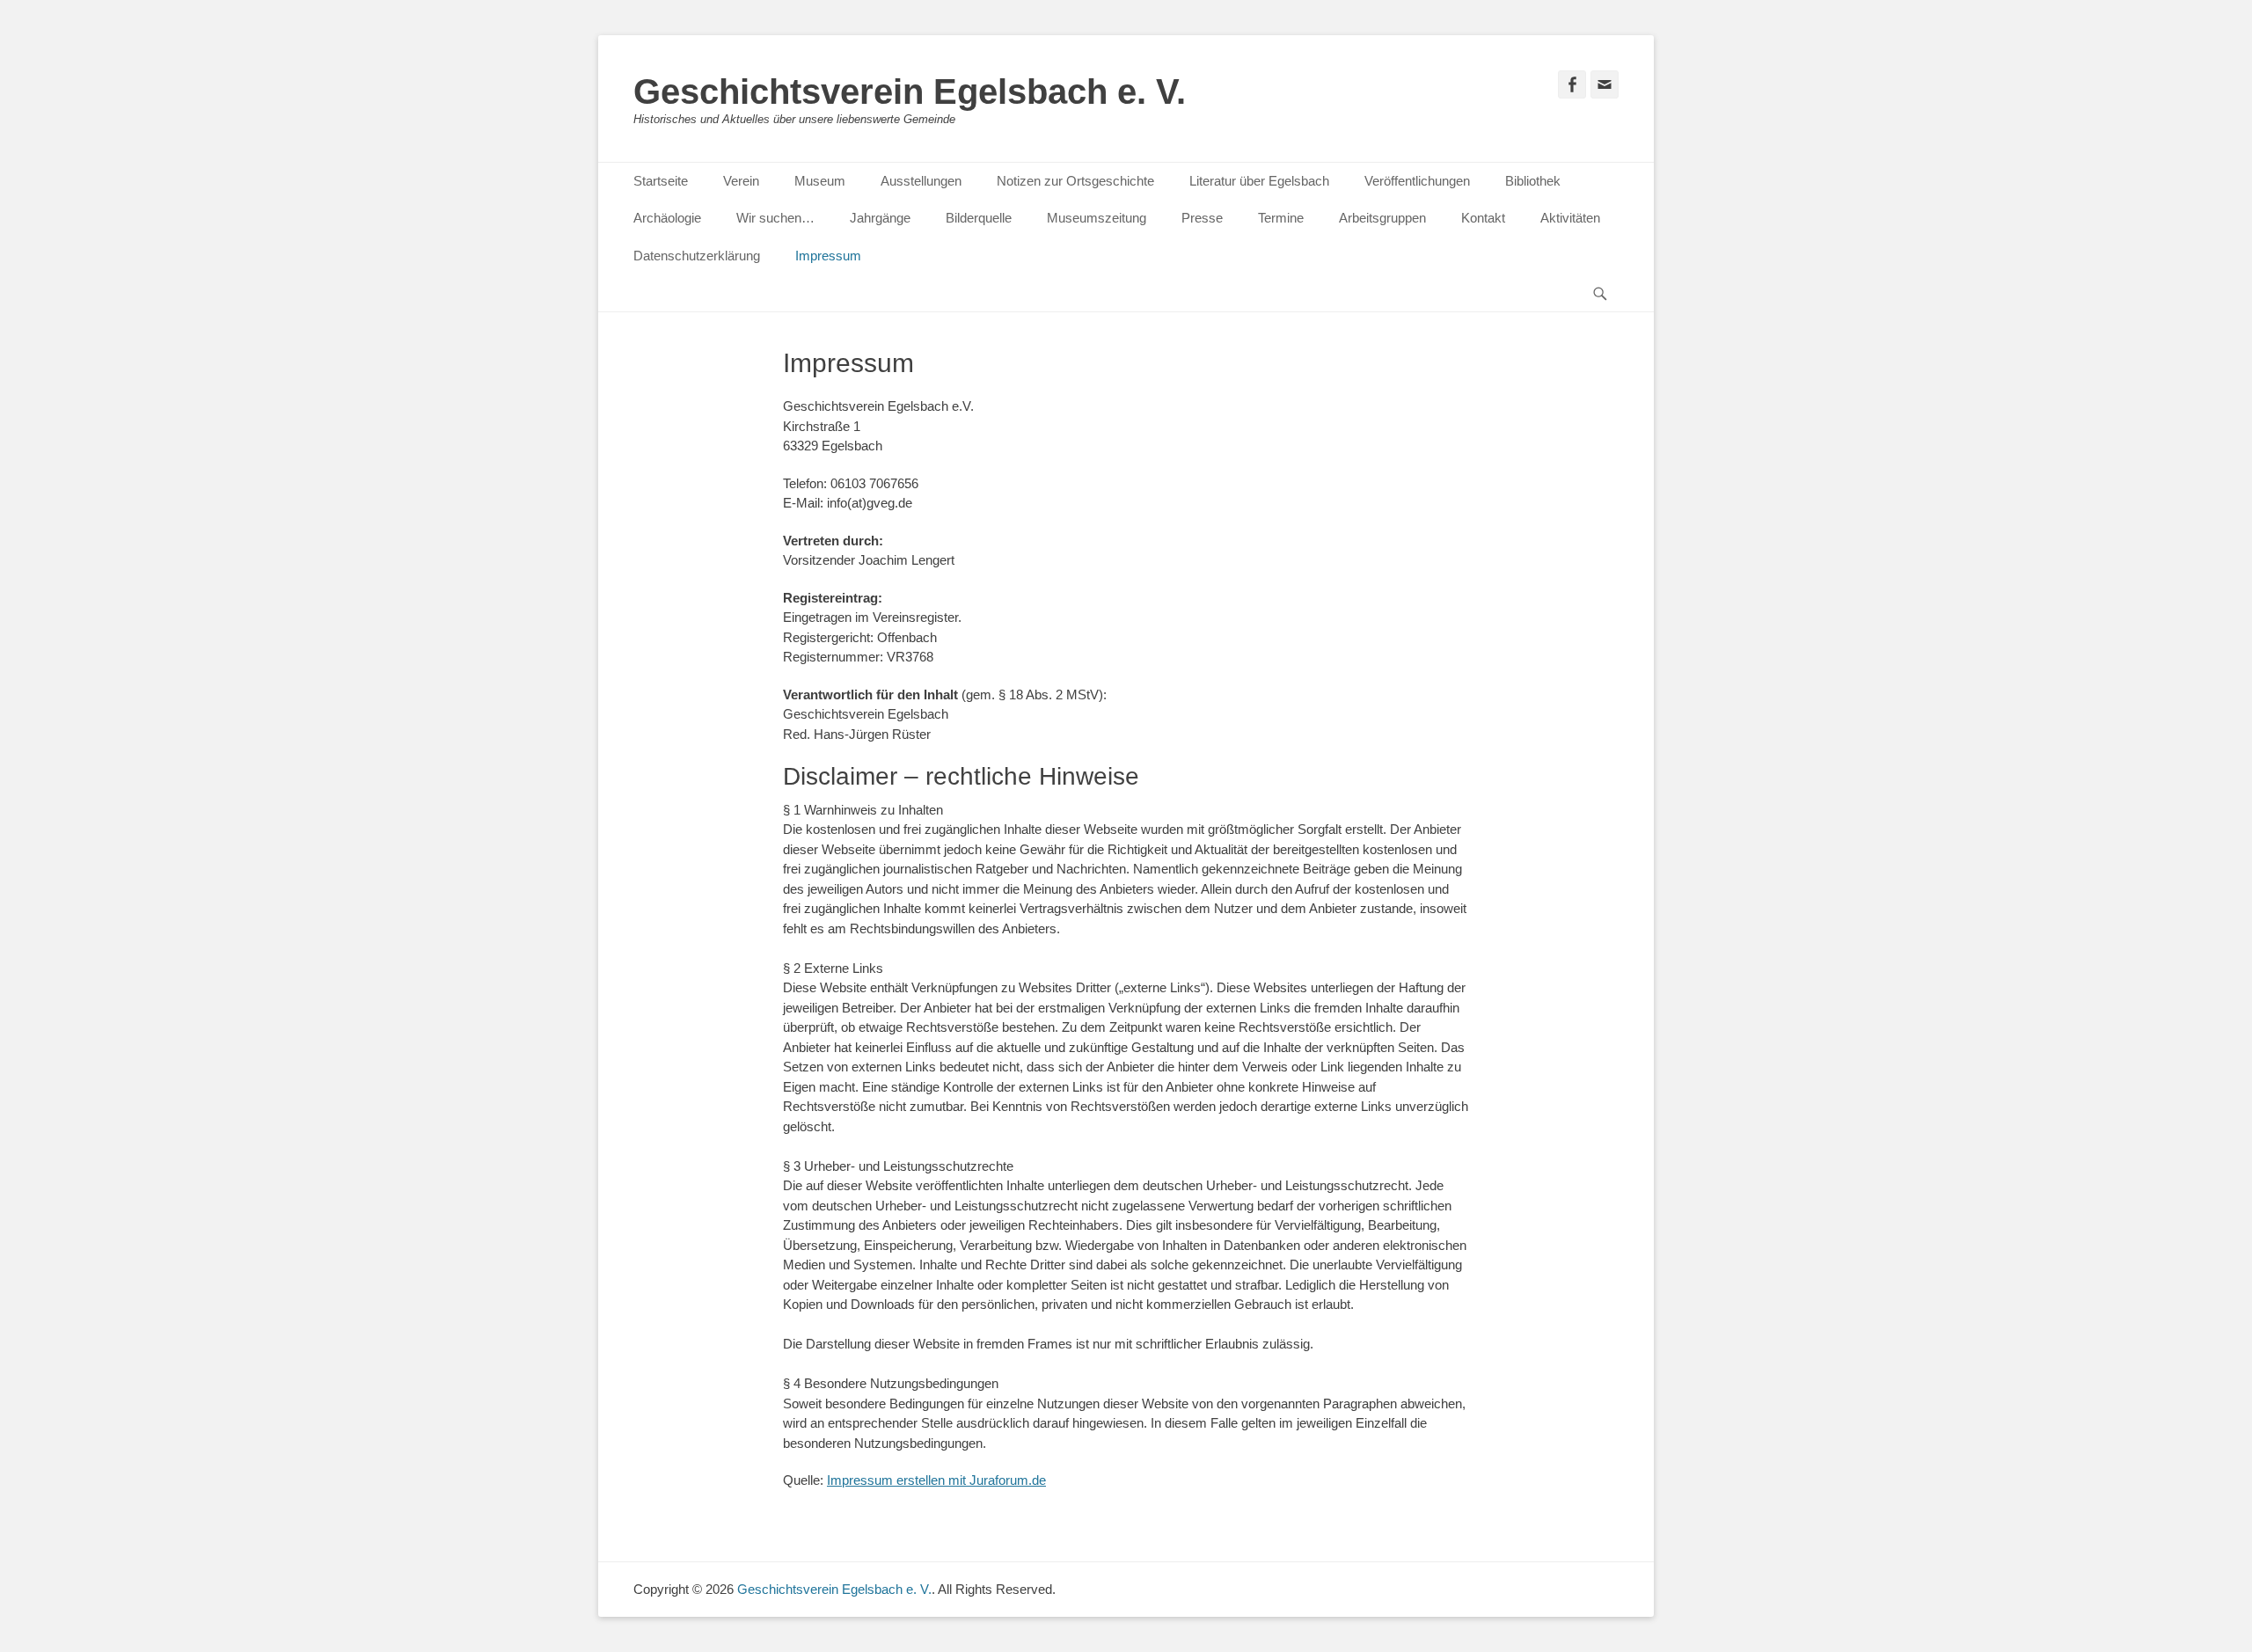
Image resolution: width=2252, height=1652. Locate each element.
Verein (741, 181)
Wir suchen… (775, 218)
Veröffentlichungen (1417, 181)
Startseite (661, 181)
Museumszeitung (1097, 218)
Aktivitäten (1570, 218)
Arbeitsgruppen (1382, 218)
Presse (1202, 218)
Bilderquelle (979, 218)
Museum (820, 181)
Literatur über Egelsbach (1259, 181)
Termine (1281, 218)
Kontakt (1483, 218)
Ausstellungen (921, 181)
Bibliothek (1533, 181)
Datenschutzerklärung (697, 256)
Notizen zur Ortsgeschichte (1075, 181)
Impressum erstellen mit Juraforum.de (936, 1480)
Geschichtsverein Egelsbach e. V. (910, 91)
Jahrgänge (880, 218)
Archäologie (667, 218)
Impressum (828, 256)
